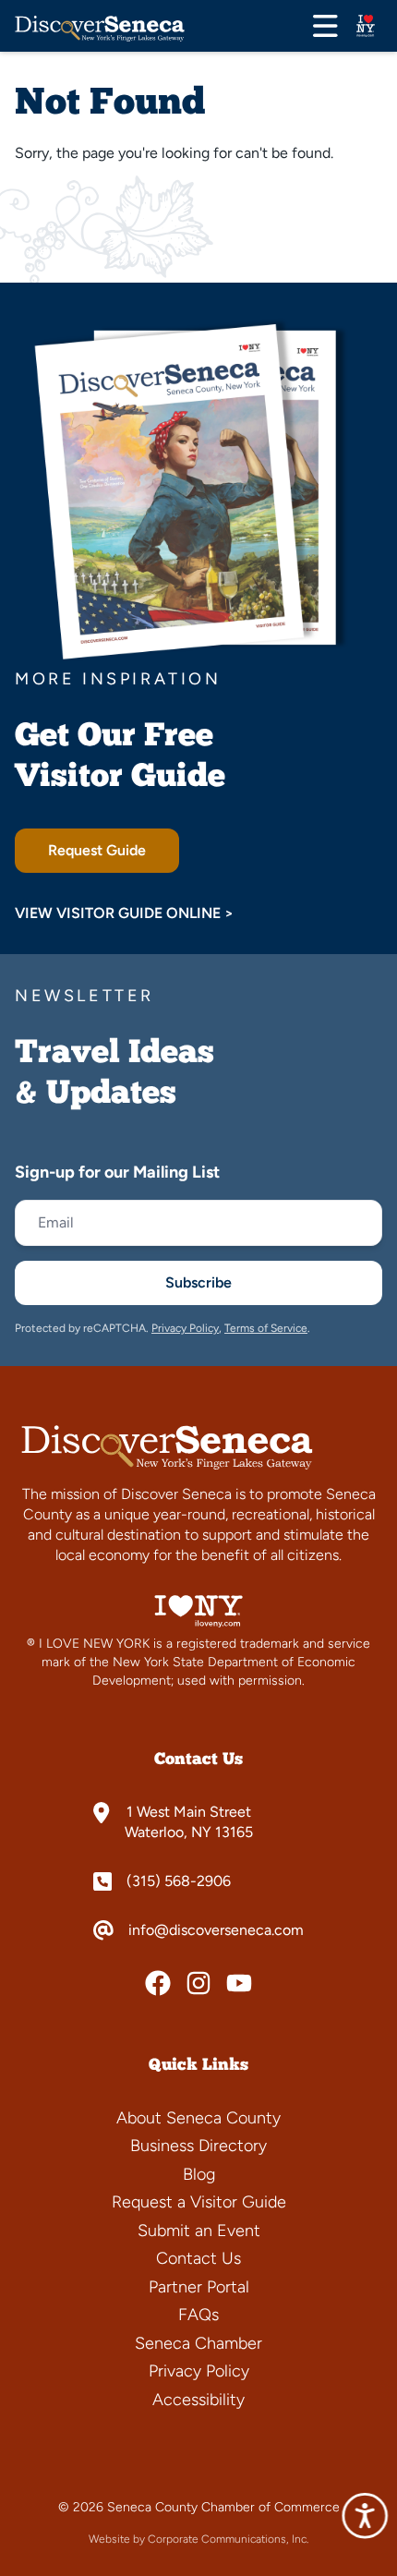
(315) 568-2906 (179, 1881)
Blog (199, 2174)
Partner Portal (199, 2287)
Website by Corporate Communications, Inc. (198, 2539)
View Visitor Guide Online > (124, 913)
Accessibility (198, 2400)
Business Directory (198, 2146)
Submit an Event (199, 2231)
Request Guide (97, 850)
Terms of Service (266, 1328)
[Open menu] (325, 26)
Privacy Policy (185, 1328)
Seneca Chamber (198, 2343)
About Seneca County (198, 2118)
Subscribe (198, 1282)
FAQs (198, 2315)
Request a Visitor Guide (199, 2202)
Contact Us (198, 2258)
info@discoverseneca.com (216, 1930)
